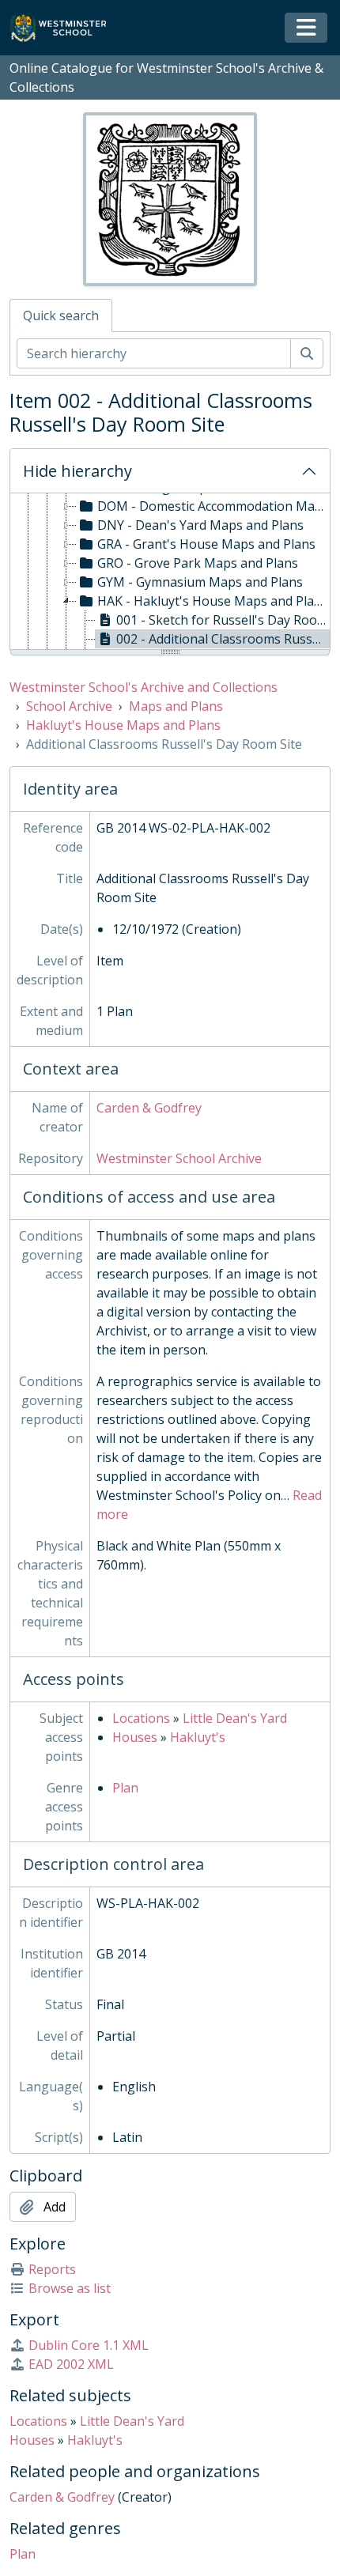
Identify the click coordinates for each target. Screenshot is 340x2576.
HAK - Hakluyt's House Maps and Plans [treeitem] (213, 601)
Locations (141, 1718)
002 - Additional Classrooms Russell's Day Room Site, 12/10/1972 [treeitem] (223, 639)
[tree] (170, 572)
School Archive (69, 706)
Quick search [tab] (61, 315)
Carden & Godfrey (149, 1108)
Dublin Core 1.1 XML (89, 2345)
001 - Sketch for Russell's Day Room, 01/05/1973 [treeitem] (223, 620)
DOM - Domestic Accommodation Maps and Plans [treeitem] (213, 506)
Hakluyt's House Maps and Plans (123, 725)
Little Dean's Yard (235, 1718)
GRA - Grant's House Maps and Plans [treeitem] (206, 544)
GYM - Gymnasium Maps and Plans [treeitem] (200, 582)
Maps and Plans (176, 706)
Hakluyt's (198, 1737)
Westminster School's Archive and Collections (144, 687)
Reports (52, 2269)
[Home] (65, 28)
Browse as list (70, 2288)
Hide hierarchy (77, 471)
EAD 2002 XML (71, 2364)
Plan (125, 1788)
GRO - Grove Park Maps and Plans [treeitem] (198, 563)
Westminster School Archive (179, 1158)
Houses (135, 1737)
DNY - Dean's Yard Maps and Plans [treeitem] (200, 525)
